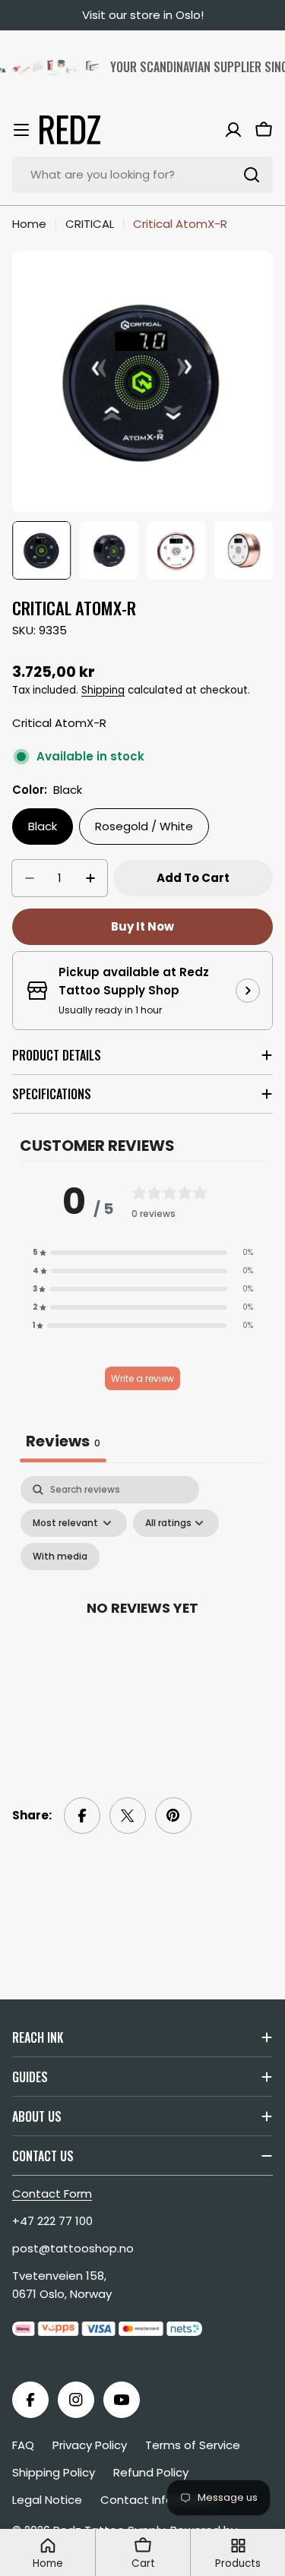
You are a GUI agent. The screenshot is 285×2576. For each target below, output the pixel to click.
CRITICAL (90, 224)
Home (29, 224)
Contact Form (52, 2194)
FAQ (23, 2445)
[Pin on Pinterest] (173, 1816)
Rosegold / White (144, 826)
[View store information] (248, 991)
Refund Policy (151, 2472)
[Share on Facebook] (82, 1816)
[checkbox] (60, 1557)
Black (43, 826)
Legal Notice (47, 2500)
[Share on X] (128, 1816)
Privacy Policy (90, 2445)
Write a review (142, 1378)
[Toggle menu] (21, 130)
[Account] (233, 130)
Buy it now (142, 926)
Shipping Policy (54, 2472)
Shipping (103, 690)
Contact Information (159, 2500)
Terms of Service (193, 2445)
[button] (143, 1253)
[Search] (252, 175)
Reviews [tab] (63, 1441)
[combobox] (142, 175)
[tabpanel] (142, 1625)
